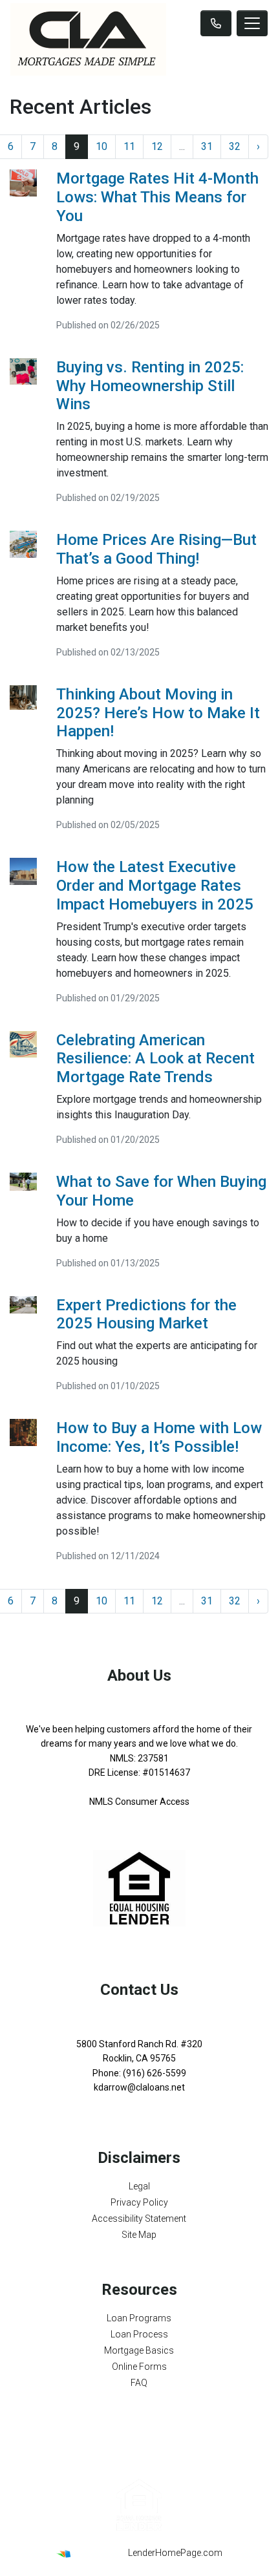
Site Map (139, 2235)
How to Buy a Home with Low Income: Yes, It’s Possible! (159, 1437)
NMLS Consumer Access (139, 1802)
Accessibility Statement (139, 2219)
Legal (139, 2186)
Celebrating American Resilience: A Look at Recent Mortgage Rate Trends (155, 1059)
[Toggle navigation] (252, 23)
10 (102, 146)
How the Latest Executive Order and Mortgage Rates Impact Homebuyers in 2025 (155, 886)
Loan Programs (139, 2318)
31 (207, 146)
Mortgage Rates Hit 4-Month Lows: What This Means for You (157, 197)
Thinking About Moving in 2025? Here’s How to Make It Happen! (158, 713)
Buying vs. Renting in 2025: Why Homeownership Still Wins (150, 386)
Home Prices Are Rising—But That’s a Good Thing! (156, 549)
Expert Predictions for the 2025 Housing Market (146, 1315)
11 (129, 146)
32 (235, 146)
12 (157, 146)
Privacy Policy (139, 2202)
